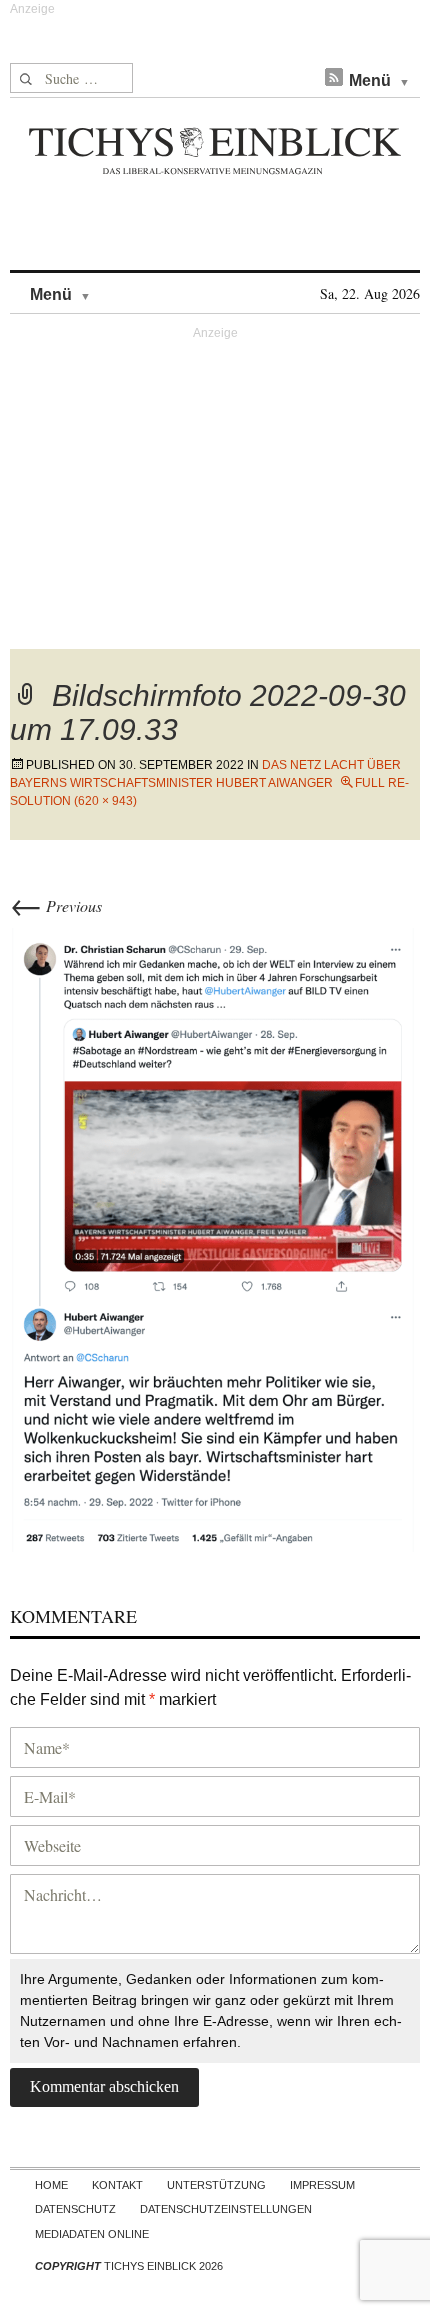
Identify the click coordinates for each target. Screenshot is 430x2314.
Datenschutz (75, 2209)
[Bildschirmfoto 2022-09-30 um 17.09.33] (215, 1236)
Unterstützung (216, 2185)
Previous (56, 905)
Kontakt (117, 2185)
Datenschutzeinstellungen (226, 2209)
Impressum (322, 2185)
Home (51, 2185)
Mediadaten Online (92, 2234)
